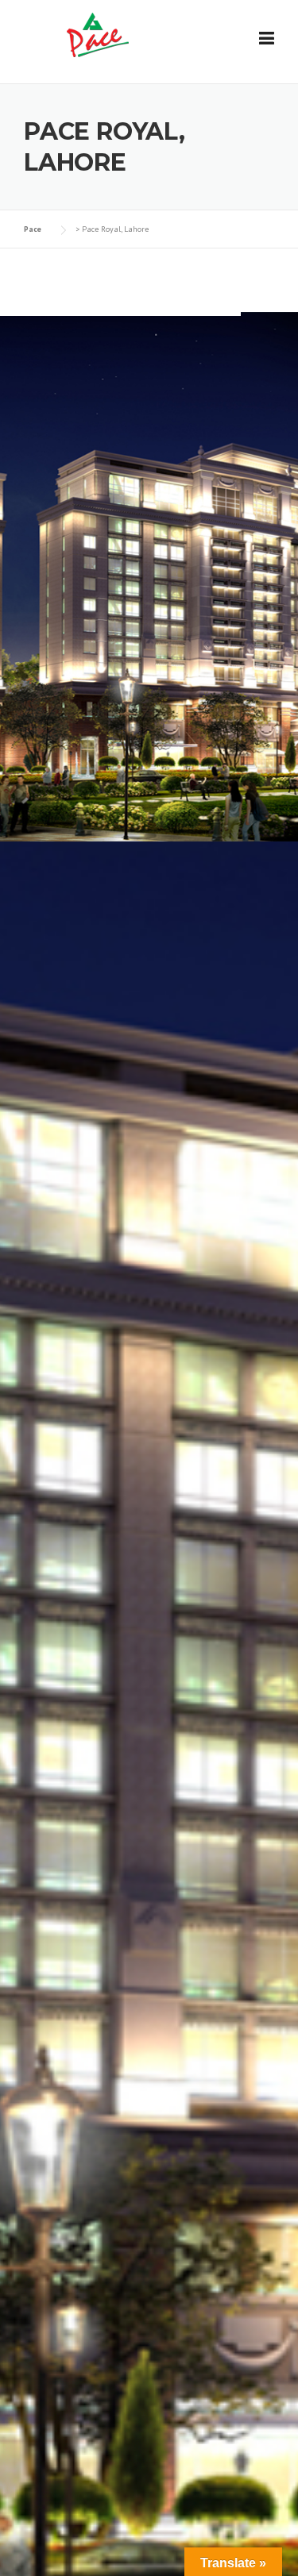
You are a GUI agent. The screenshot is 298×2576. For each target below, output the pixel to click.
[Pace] (96, 35)
